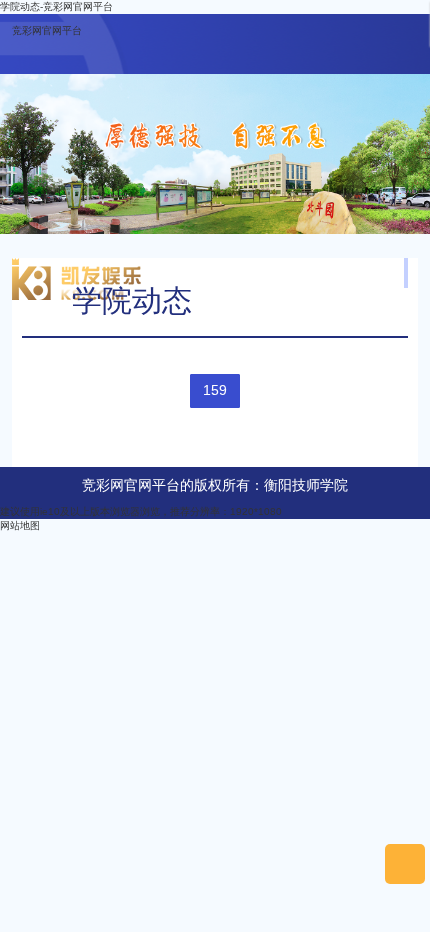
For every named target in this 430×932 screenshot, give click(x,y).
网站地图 (20, 525)
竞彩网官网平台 (47, 30)
